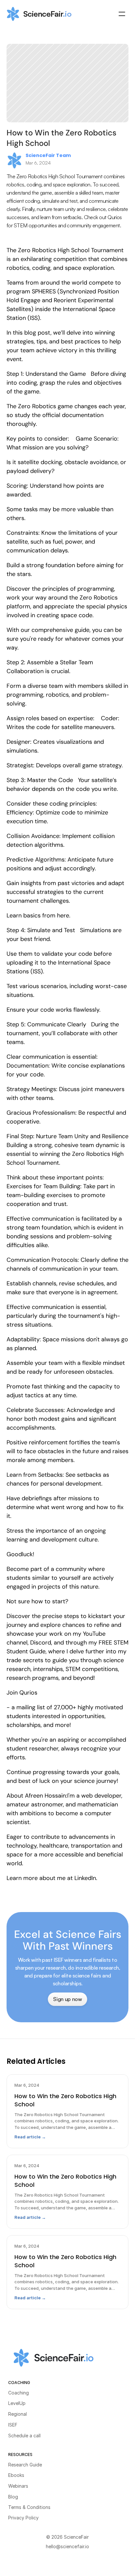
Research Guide (25, 2465)
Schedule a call (24, 2436)
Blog (13, 2497)
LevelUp (17, 2403)
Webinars (18, 2486)
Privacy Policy (23, 2518)
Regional (18, 2414)
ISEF (13, 2425)
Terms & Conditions (29, 2507)
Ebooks (16, 2475)
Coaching (19, 2393)
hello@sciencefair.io (67, 2546)
